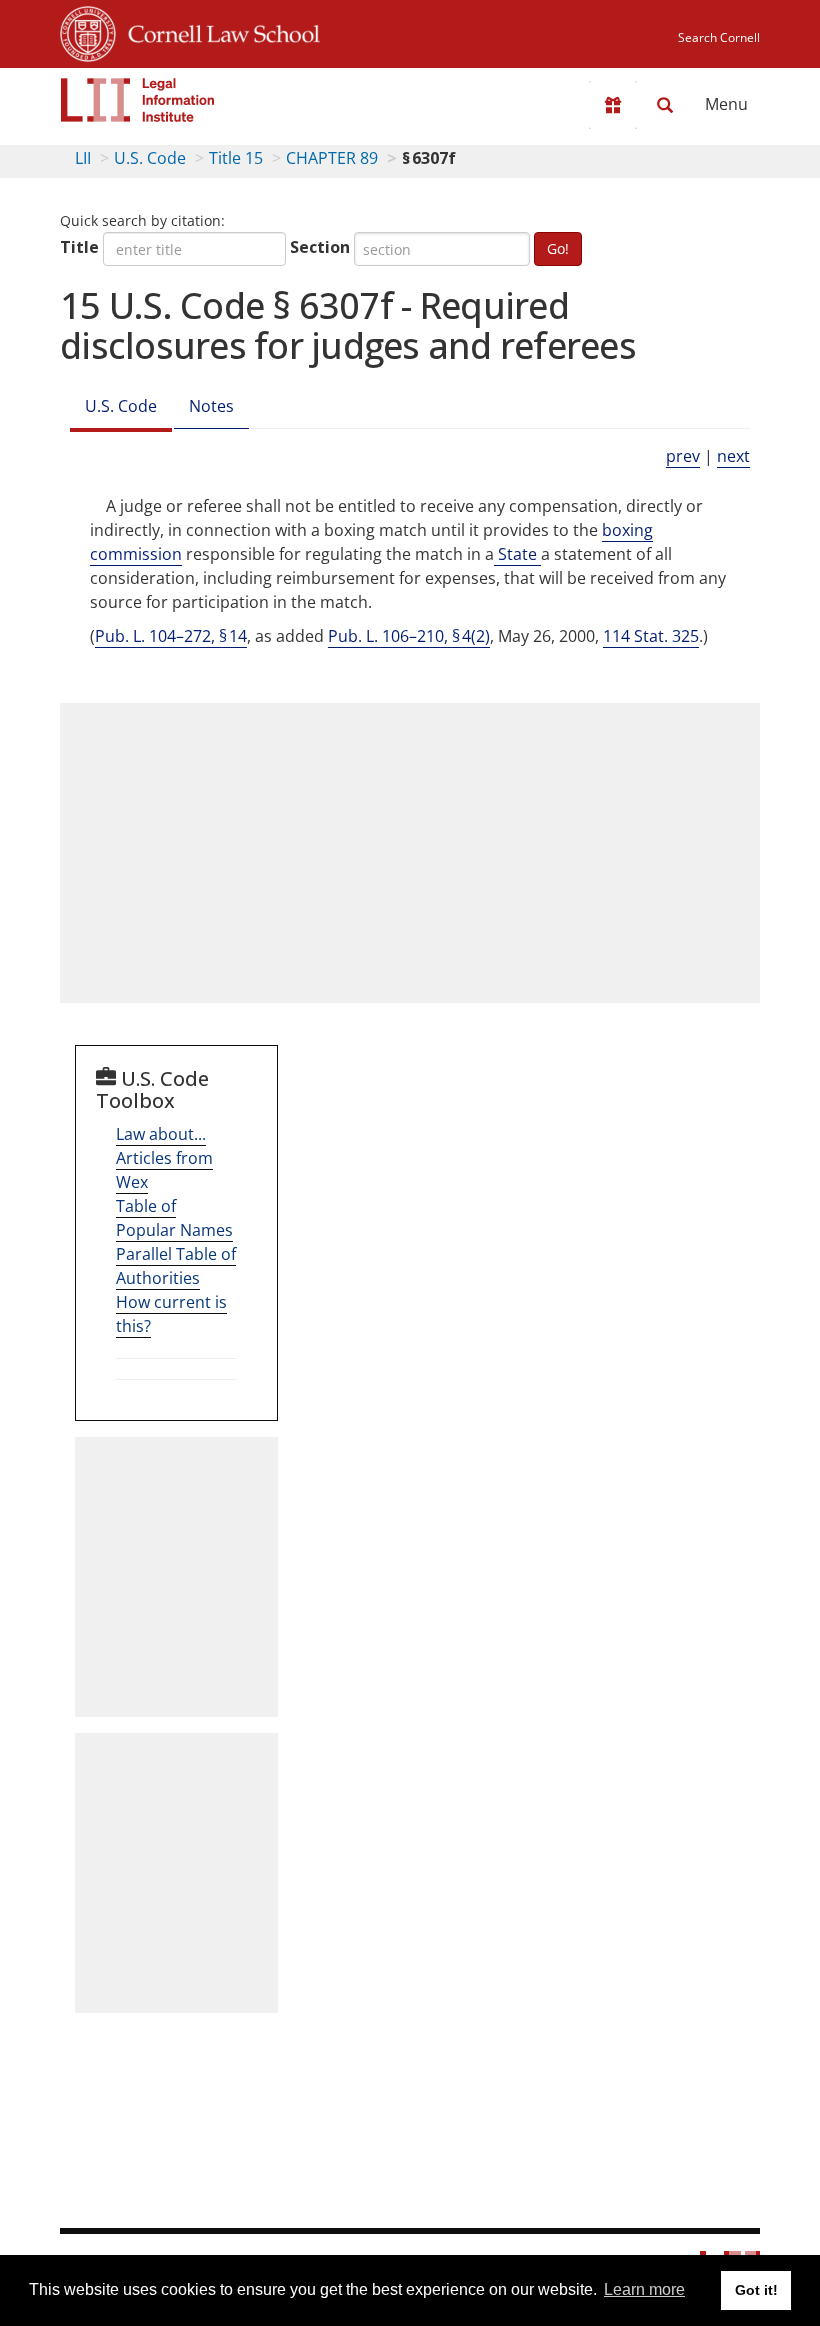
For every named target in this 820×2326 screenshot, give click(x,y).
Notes (211, 406)
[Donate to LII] (613, 105)
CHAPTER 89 (332, 158)
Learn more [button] (644, 2289)
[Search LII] (665, 105)
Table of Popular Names (174, 1218)
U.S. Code (150, 158)
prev (683, 456)
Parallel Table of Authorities (176, 1266)
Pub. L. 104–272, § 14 (171, 636)
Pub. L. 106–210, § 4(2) (409, 636)
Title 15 (236, 158)
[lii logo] (138, 100)
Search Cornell (719, 37)
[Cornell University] (88, 31)
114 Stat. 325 (651, 636)
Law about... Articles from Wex (164, 1158)
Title (79, 247)
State (517, 554)
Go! (558, 248)
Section (320, 247)
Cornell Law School (218, 31)
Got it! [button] (756, 2290)
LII (83, 158)
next (733, 456)
